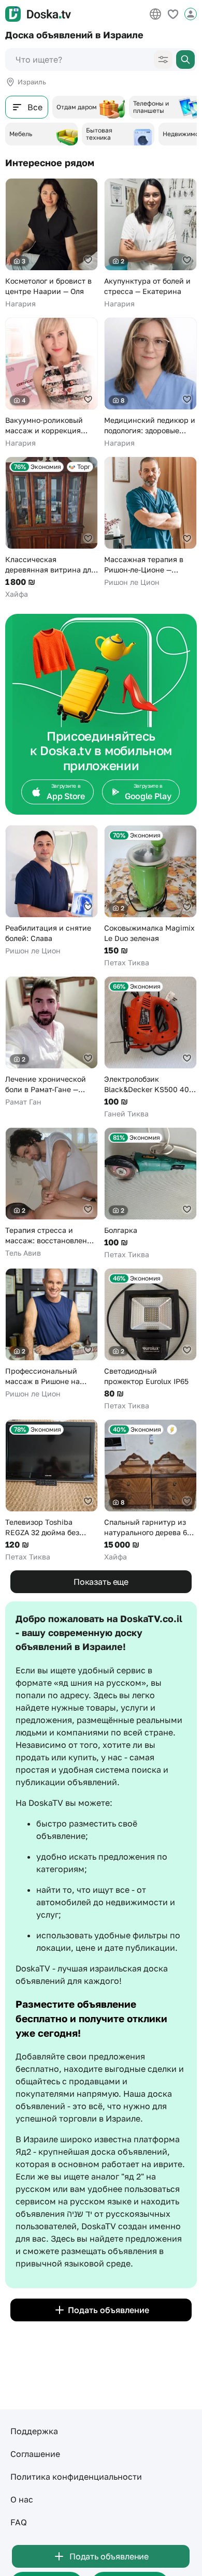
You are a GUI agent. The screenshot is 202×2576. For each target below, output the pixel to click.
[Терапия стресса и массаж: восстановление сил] (52, 1193)
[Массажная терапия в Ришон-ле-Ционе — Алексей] (150, 522)
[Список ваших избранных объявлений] (173, 14)
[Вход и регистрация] (191, 14)
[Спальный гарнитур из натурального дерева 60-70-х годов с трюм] (150, 1491)
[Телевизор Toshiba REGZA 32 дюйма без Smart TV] (52, 1491)
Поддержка (34, 2431)
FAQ (19, 2522)
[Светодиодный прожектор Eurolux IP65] (150, 1339)
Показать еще (101, 1582)
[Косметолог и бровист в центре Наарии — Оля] (52, 244)
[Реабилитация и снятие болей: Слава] (52, 890)
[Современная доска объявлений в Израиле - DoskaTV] (38, 14)
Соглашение (35, 2454)
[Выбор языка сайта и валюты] (155, 14)
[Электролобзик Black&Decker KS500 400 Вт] (150, 1048)
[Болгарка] (150, 1194)
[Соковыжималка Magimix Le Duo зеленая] (150, 896)
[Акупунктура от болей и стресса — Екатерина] (150, 244)
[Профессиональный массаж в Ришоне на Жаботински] (52, 1334)
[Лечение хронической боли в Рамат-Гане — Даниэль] (52, 1042)
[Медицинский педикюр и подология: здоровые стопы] (150, 383)
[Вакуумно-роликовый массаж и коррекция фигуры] (52, 383)
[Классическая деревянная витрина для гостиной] (52, 528)
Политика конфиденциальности (76, 2477)
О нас (22, 2499)
